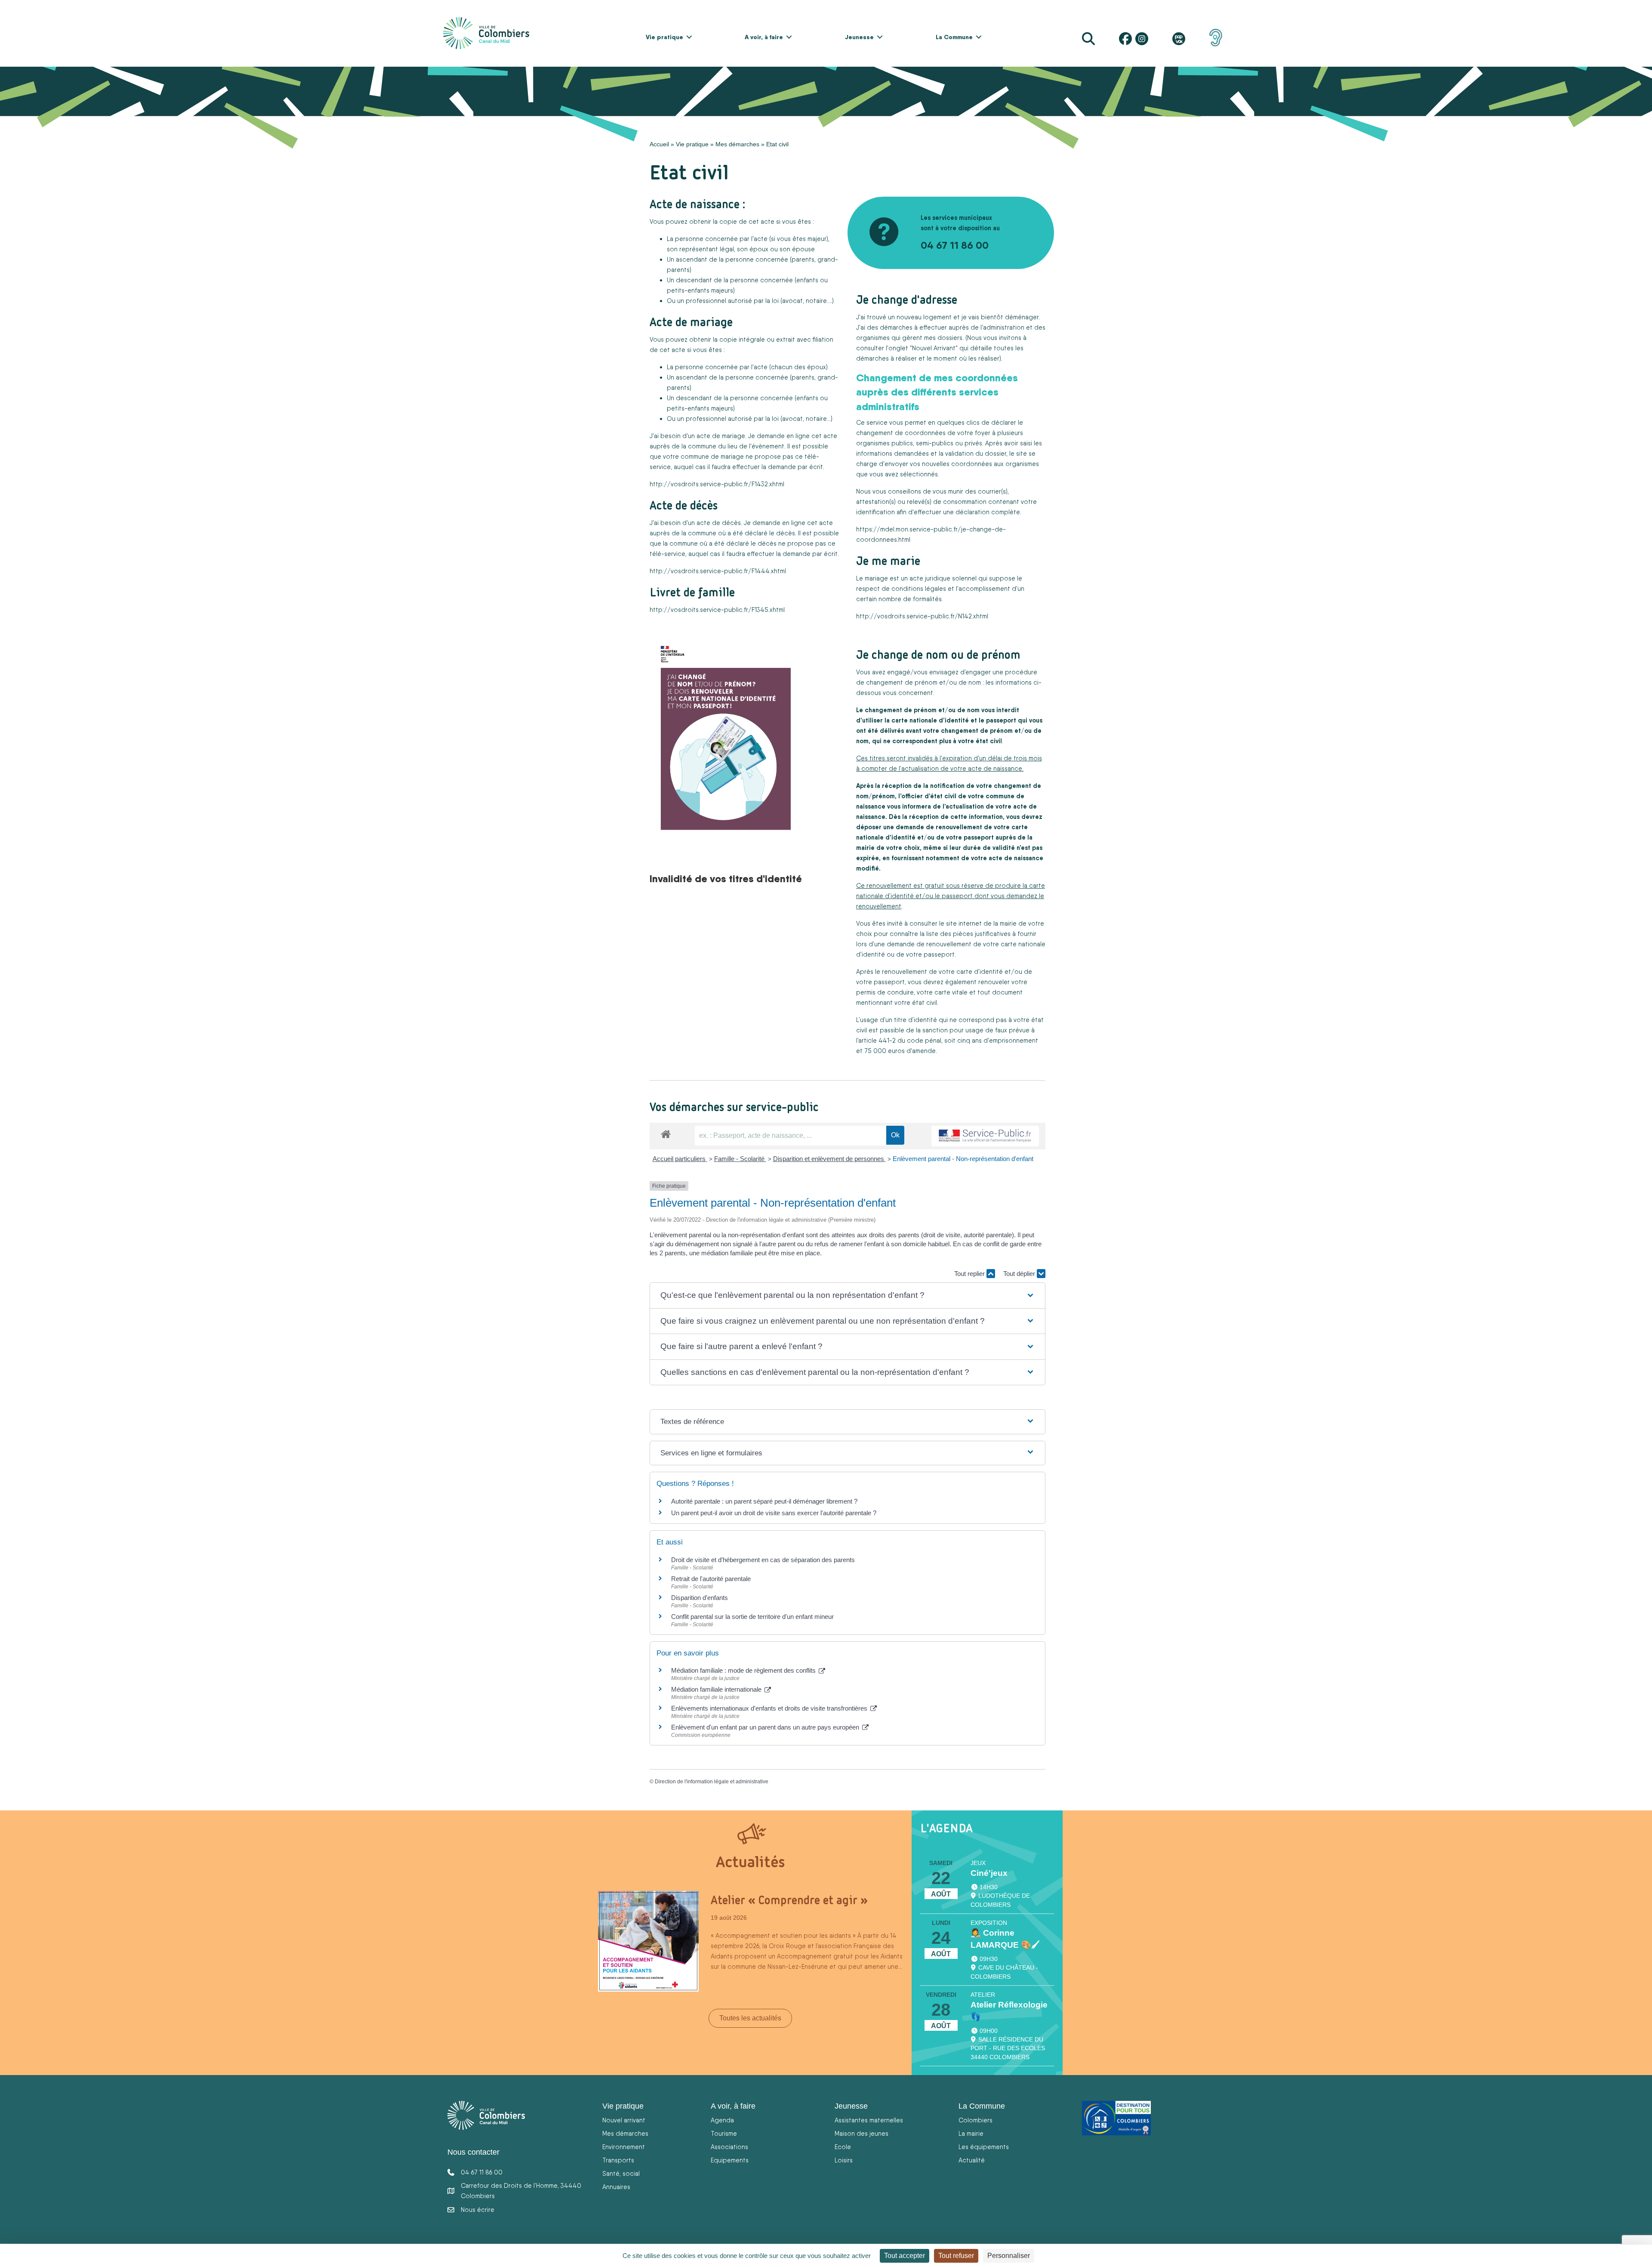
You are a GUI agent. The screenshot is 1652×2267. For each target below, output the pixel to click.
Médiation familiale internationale (717, 1689)
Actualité (972, 2160)
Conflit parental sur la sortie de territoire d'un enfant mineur (752, 1617)
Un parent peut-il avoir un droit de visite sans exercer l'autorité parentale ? (774, 1513)
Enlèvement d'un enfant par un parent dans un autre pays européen (766, 1727)
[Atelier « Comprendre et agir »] (648, 1941)
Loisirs (844, 2160)
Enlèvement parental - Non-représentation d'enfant (963, 1159)
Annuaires (616, 2187)
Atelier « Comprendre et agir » (789, 1900)
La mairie (971, 2133)
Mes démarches (737, 144)
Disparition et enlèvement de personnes (829, 1159)
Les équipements (984, 2147)
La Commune (954, 37)
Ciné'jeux (989, 1873)
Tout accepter (905, 2256)
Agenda (722, 2120)
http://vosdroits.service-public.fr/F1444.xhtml (718, 571)
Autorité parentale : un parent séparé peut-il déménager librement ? (764, 1501)
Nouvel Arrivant (934, 348)
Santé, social (621, 2173)
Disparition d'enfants (700, 1598)
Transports (618, 2160)
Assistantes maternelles (869, 2120)
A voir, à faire (764, 37)
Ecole (843, 2147)
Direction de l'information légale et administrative (712, 1782)
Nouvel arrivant (624, 2120)
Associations (729, 2147)
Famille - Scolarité (740, 1159)
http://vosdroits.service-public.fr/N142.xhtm (922, 616)
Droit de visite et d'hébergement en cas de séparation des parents (763, 1560)
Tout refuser (956, 2256)
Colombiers (975, 2120)
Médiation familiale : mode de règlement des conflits (744, 1670)
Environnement (624, 2147)
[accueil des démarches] (666, 1133)
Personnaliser (1009, 2256)
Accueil (659, 144)
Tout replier (970, 1274)
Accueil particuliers (680, 1159)
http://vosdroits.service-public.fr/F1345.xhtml (717, 610)
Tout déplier (1020, 1274)
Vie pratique (664, 37)
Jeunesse (859, 37)
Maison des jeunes (861, 2133)
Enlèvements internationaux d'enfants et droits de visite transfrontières (770, 1708)
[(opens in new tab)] (1216, 37)
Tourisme (724, 2133)
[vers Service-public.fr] (985, 1136)
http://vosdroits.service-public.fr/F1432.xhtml (717, 484)
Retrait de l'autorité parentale (711, 1579)
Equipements (730, 2160)
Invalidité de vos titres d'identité (726, 878)
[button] (689, 37)
